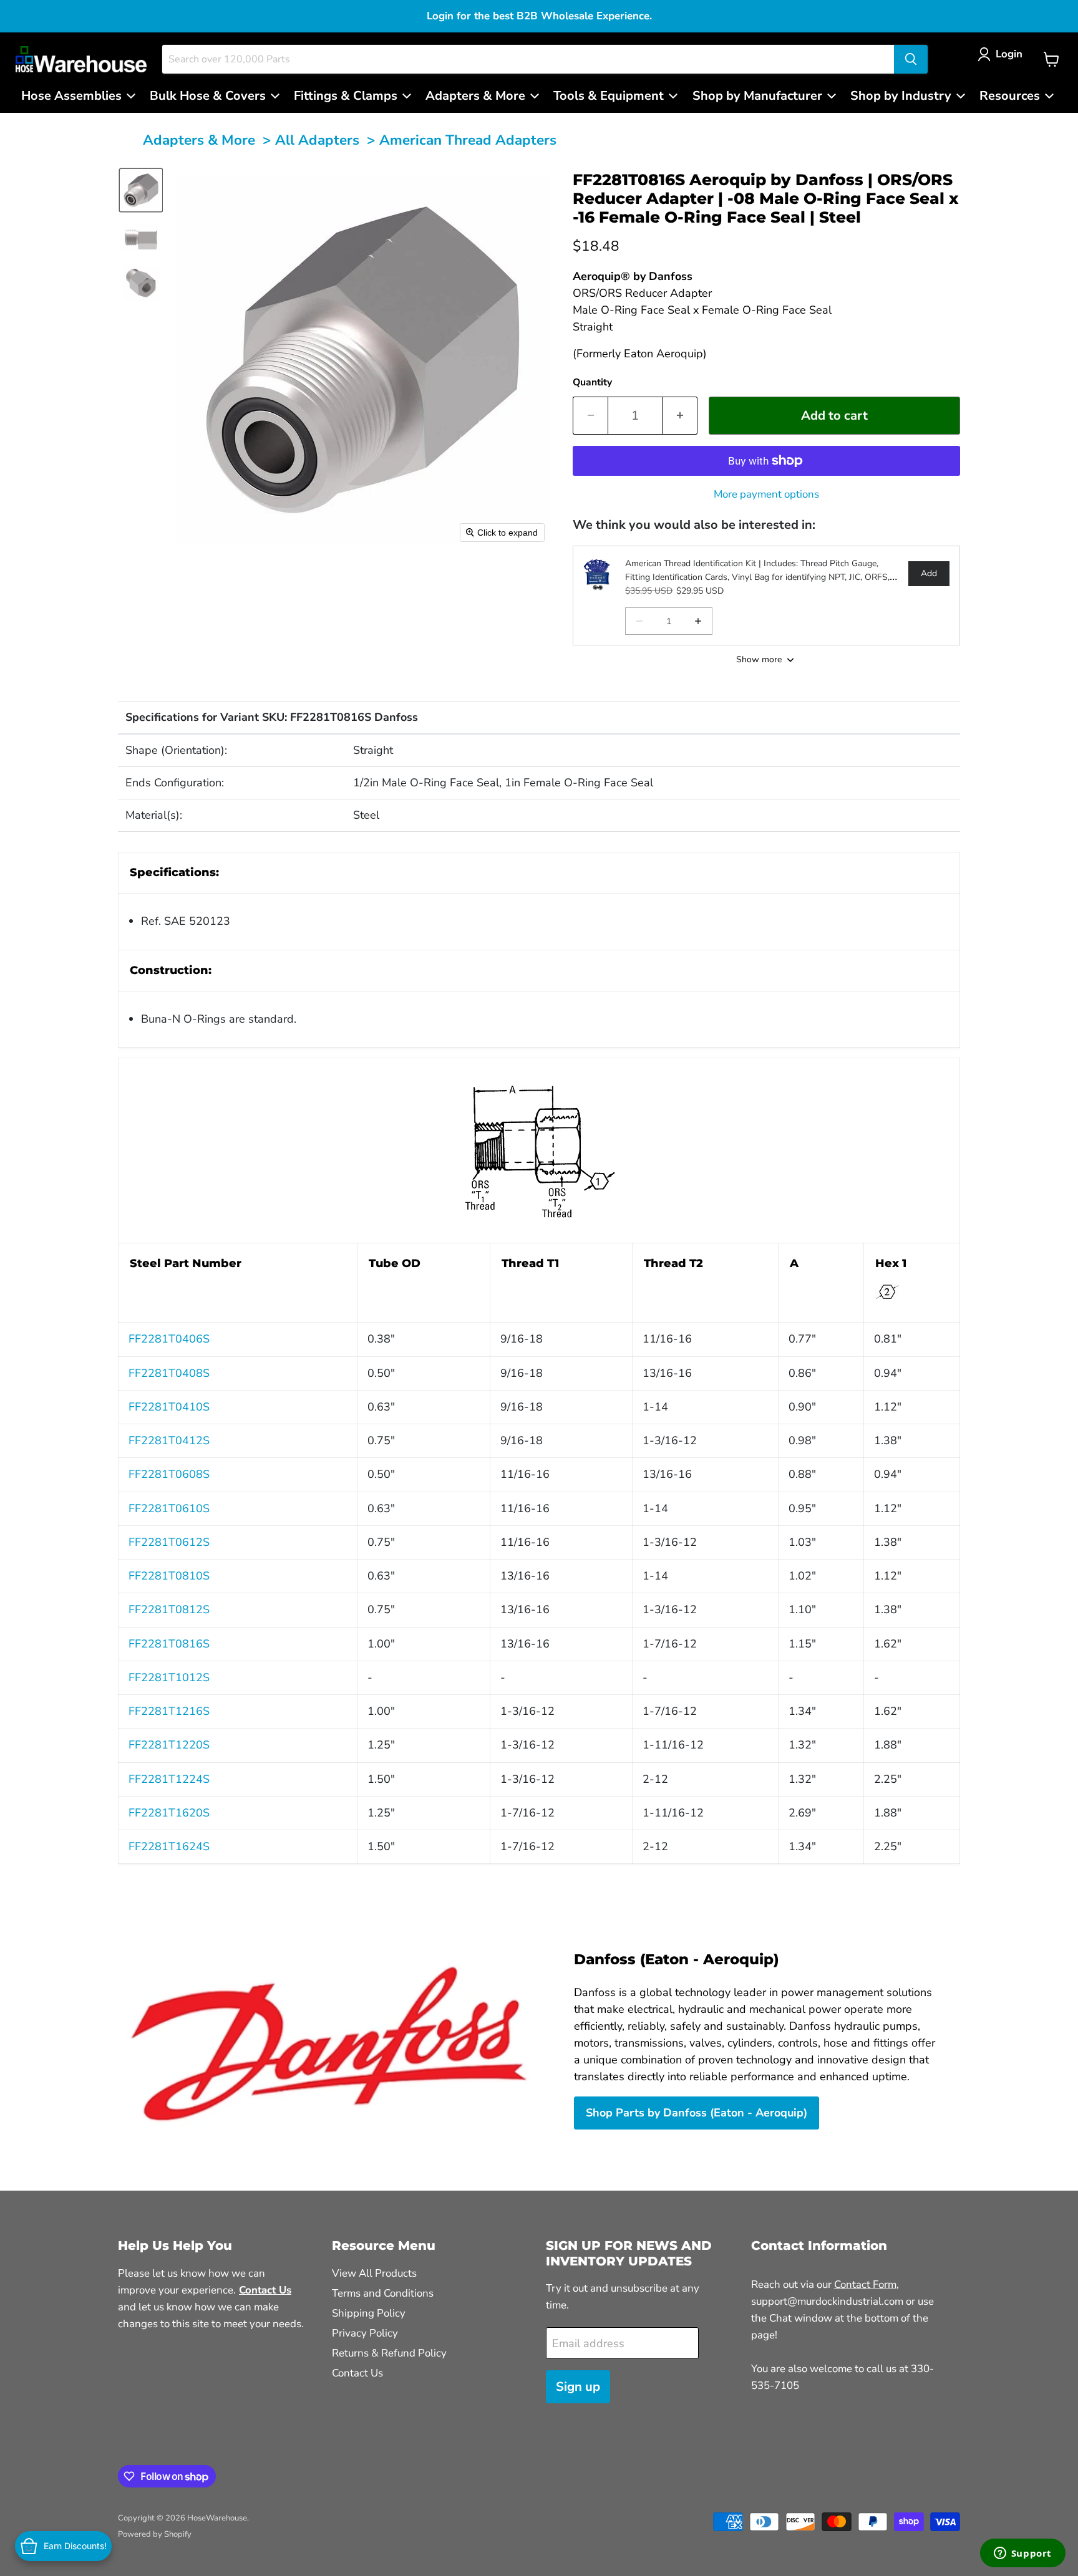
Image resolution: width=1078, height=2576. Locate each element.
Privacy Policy (365, 2333)
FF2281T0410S (169, 1407)
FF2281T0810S (169, 1576)
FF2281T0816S (169, 1644)
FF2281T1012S (169, 1677)
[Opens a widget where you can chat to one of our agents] (1022, 2554)
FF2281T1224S (169, 1779)
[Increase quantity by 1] (680, 416)
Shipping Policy (369, 2313)
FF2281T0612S (169, 1542)
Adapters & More (199, 140)
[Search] (911, 59)
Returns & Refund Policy (389, 2353)
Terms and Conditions (383, 2293)
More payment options (766, 494)
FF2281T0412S (169, 1440)
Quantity (592, 382)
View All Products (374, 2273)
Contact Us (357, 2373)
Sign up (578, 2387)
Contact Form (865, 2284)
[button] (1003, 54)
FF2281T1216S (169, 1711)
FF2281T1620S (169, 1813)
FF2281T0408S (169, 1373)
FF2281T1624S (169, 1846)
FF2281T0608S (169, 1474)
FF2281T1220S (169, 1745)
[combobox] (528, 59)
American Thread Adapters (468, 140)
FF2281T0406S (169, 1339)
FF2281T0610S (169, 1508)
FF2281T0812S (169, 1609)
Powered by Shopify (155, 2534)
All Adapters (317, 140)
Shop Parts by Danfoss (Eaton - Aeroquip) (697, 2113)
